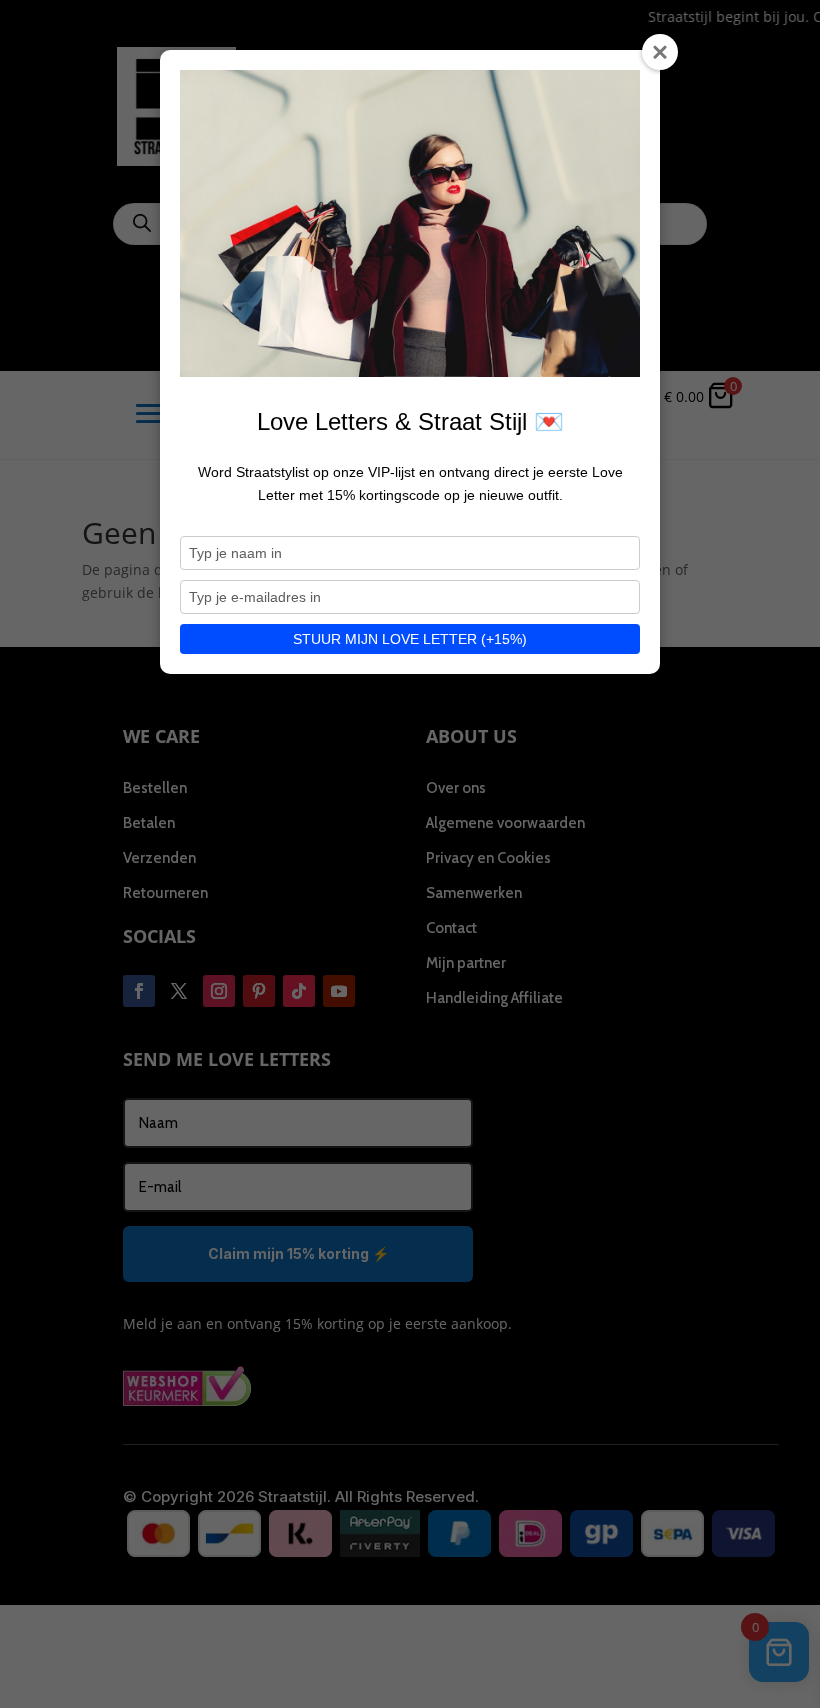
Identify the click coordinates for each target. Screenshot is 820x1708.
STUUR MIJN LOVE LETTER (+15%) (410, 639)
